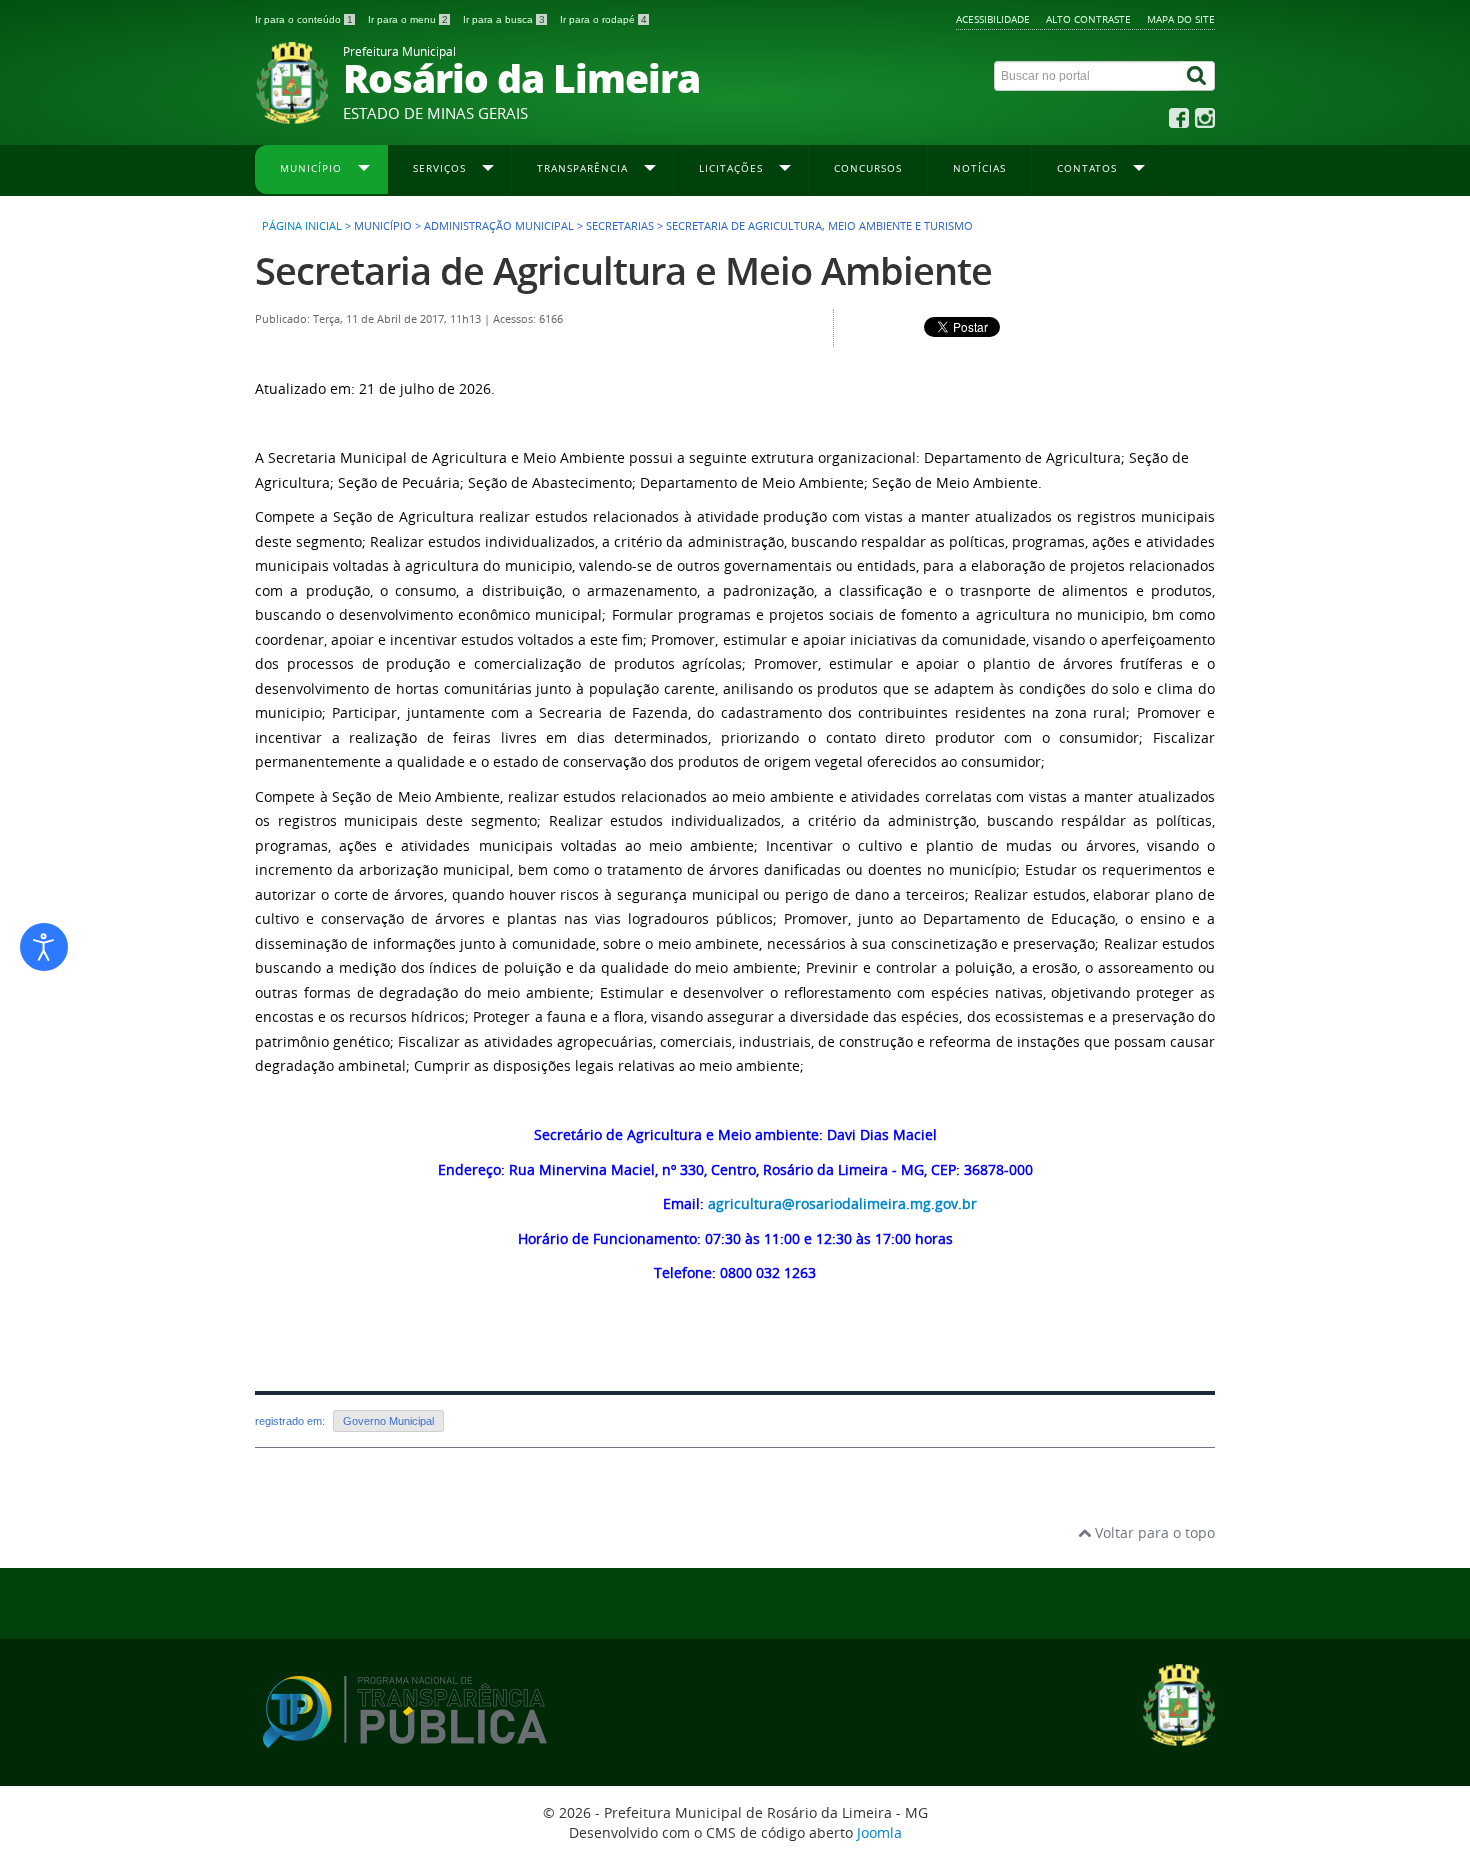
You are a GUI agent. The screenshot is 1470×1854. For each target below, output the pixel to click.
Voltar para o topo (1153, 1532)
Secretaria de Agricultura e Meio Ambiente (623, 270)
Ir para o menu (408, 19)
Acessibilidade (993, 19)
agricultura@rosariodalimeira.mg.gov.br (842, 1203)
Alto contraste (1088, 19)
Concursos (868, 168)
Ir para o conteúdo (304, 19)
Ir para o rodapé (603, 19)
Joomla (879, 1832)
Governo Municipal (388, 1421)
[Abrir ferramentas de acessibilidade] (44, 947)
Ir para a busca (504, 19)
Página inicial (302, 226)
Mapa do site (1181, 19)
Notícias (979, 168)
